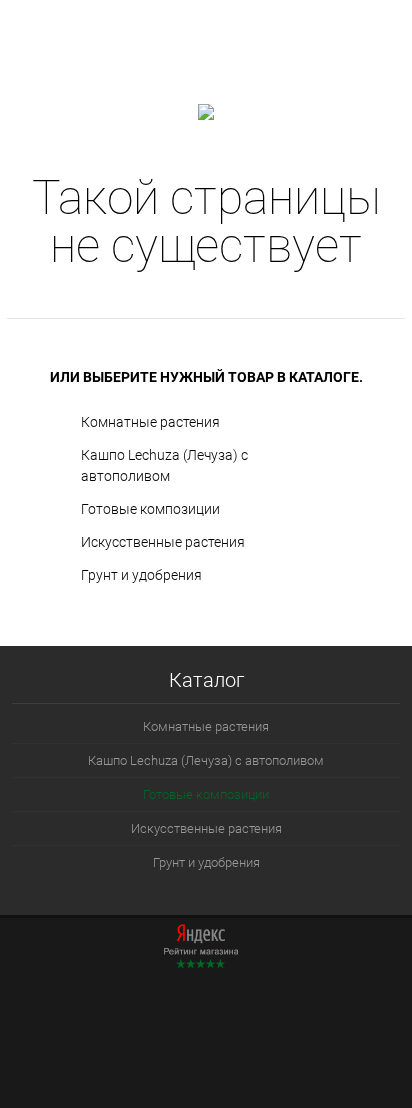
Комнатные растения (150, 422)
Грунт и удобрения (141, 575)
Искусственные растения (163, 542)
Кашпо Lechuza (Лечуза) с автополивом (164, 465)
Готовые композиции (150, 509)
